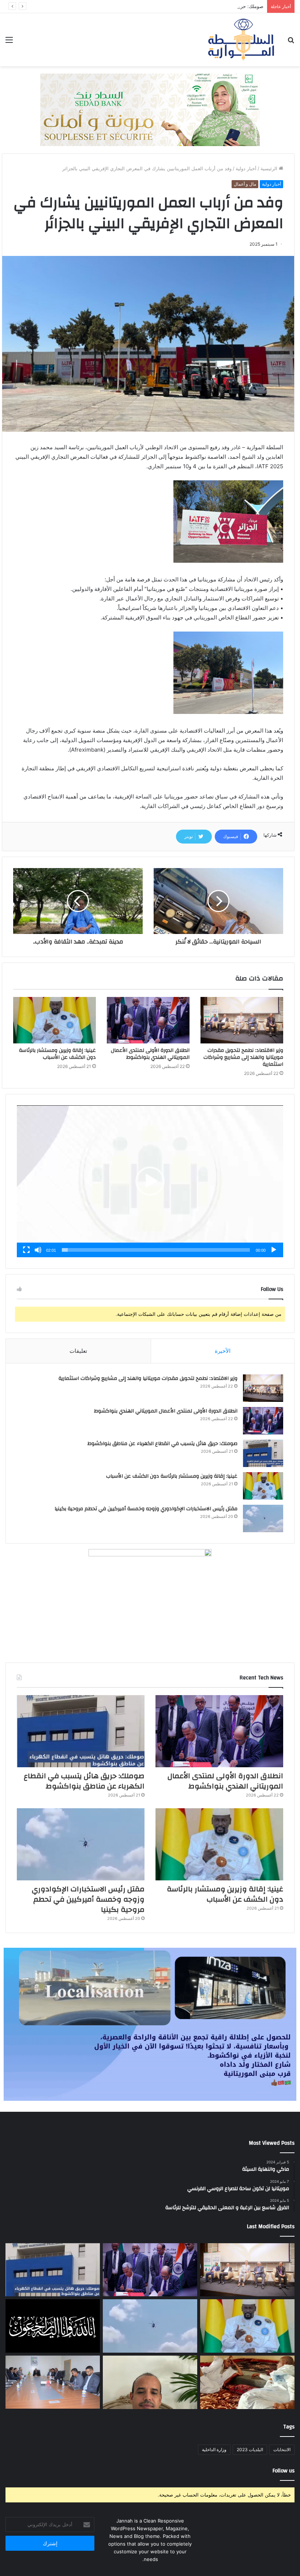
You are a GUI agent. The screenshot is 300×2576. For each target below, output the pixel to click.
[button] (150, 1181)
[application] (150, 1181)
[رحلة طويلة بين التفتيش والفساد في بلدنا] (150, 2382)
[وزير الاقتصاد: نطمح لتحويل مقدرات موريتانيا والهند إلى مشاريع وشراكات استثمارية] (242, 1020)
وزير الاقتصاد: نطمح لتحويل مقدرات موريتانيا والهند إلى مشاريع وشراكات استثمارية (243, 1057)
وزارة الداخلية (214, 2450)
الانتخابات (282, 2450)
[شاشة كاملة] (26, 1250)
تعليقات (78, 1351)
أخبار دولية (246, 168)
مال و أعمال (245, 184)
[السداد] (150, 109)
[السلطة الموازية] (241, 40)
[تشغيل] (274, 1250)
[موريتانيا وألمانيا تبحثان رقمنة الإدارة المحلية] (53, 2382)
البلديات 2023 (250, 2450)
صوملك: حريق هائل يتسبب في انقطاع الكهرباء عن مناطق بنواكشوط (194, 6)
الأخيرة (223, 1351)
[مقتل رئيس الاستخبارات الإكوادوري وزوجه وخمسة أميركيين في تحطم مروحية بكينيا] (263, 1518)
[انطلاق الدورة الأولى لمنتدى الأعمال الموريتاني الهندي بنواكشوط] (148, 1020)
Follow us (284, 2471)
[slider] (156, 1250)
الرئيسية (270, 168)
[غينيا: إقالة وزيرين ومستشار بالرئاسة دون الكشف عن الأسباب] (55, 1020)
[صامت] (38, 1250)
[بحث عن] (291, 42)
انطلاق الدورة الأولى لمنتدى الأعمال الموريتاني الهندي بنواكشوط (150, 1054)
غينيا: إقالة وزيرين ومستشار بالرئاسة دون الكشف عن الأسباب (57, 1054)
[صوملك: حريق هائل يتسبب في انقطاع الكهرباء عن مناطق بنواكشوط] (263, 1453)
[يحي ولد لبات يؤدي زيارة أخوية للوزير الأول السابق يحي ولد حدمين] (247, 2382)
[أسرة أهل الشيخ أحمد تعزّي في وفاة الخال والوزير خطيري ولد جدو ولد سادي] (53, 2326)
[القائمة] (9, 42)
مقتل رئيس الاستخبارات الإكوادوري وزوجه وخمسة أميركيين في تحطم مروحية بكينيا (146, 1509)
